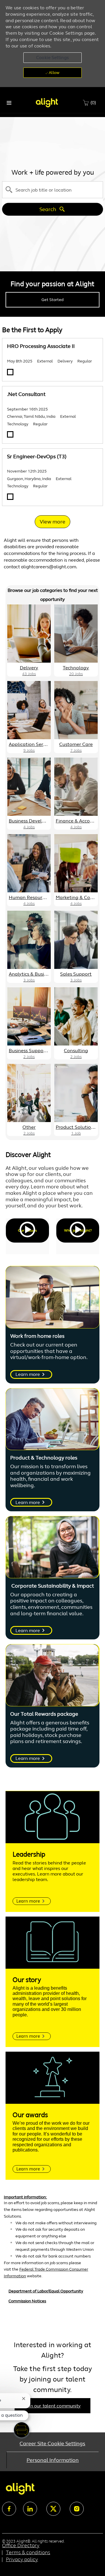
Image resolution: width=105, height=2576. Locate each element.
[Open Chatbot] (22, 2430)
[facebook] (9, 2509)
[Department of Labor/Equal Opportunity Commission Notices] (52, 2301)
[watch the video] (27, 1231)
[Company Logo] (47, 102)
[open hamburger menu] (9, 103)
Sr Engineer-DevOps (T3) (37, 457)
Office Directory (21, 2545)
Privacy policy (22, 2559)
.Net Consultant (26, 394)
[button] (52, 58)
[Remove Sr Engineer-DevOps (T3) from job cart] (10, 497)
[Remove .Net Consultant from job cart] (10, 434)
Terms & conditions (28, 2552)
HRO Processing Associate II (41, 346)
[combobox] (52, 190)
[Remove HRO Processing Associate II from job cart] (10, 372)
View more (52, 522)
